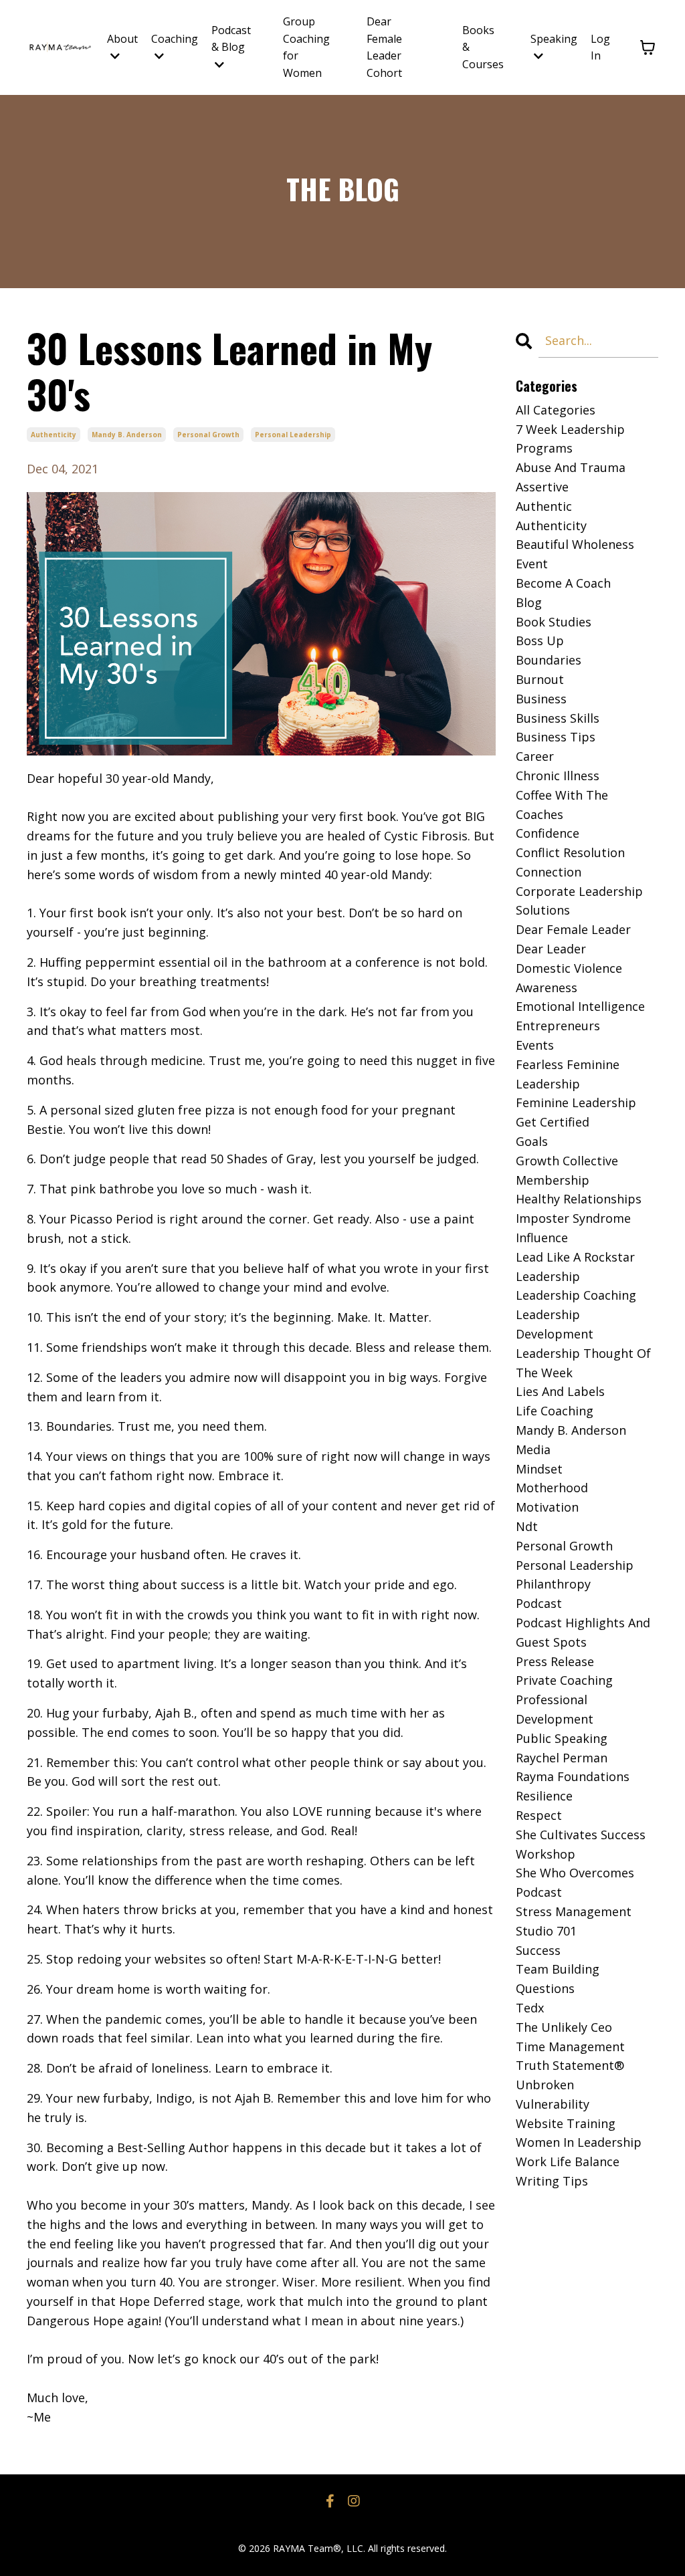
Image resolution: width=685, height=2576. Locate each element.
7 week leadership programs (570, 439)
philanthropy (553, 1584)
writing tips (552, 2181)
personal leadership (293, 435)
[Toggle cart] (648, 47)
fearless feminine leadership (568, 1074)
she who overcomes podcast (575, 1882)
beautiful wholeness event (575, 554)
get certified (553, 1122)
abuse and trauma (571, 467)
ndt (527, 1526)
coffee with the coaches (562, 805)
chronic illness (558, 776)
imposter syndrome (573, 1218)
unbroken (545, 2085)
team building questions (558, 1979)
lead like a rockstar (575, 1257)
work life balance (568, 2161)
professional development (555, 1709)
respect (539, 1815)
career (535, 756)
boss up (540, 640)
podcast (539, 1603)
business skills (558, 718)
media (533, 1449)
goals (532, 1141)
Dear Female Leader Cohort (384, 47)
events (535, 1045)
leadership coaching (576, 1295)
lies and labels (560, 1391)
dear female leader (573, 929)
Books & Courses (483, 47)
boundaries (549, 660)
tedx (530, 2008)
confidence (548, 833)
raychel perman (562, 1758)
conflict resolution (570, 852)
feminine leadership (576, 1102)
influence (542, 1238)
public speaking (562, 1738)
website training (566, 2123)
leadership (548, 1276)
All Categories (556, 410)
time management (570, 2046)
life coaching (555, 1411)
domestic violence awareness (569, 978)
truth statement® (570, 2065)
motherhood (552, 1488)
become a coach (563, 583)
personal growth (208, 435)
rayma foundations (573, 1776)
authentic (544, 506)
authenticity (54, 435)
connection (549, 872)
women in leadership (579, 2142)
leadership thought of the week (583, 1363)
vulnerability (553, 2104)
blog (529, 602)
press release (555, 1661)
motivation (547, 1507)
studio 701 (546, 1931)
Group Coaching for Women (306, 47)
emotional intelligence (580, 1006)
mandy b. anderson (127, 435)
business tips (556, 737)
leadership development (555, 1324)
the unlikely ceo (564, 2027)
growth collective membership (567, 1170)
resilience (544, 1796)
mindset (539, 1469)
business (541, 699)
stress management (574, 1911)
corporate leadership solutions (579, 901)
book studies (554, 622)
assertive (542, 487)
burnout (540, 679)
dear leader (551, 949)
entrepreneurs (558, 1026)
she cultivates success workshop (581, 1844)
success (538, 1950)
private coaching (564, 1680)
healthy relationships (579, 1199)
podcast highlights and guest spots (583, 1632)
